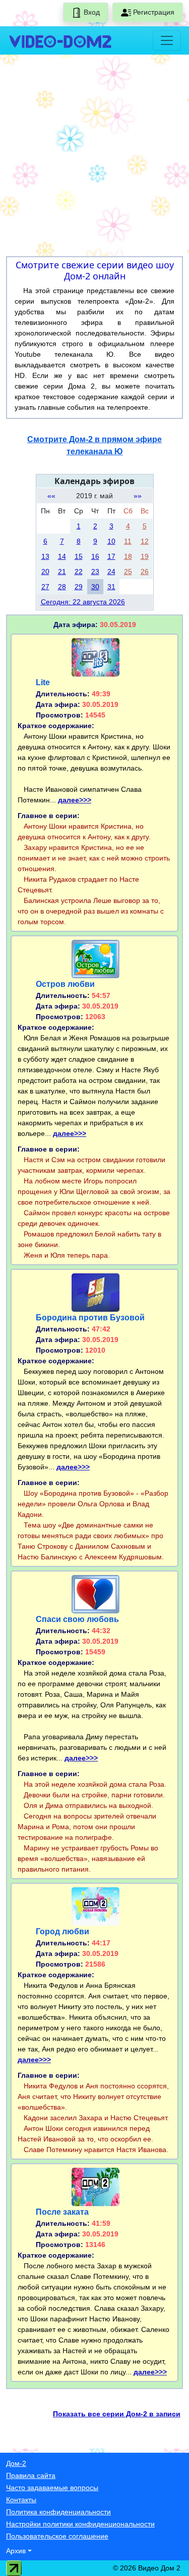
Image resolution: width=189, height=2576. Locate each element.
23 (95, 571)
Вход (91, 12)
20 (45, 571)
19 (145, 556)
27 (45, 587)
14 (62, 556)
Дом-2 (16, 2463)
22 (79, 571)
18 (128, 556)
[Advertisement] (94, 157)
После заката (62, 2212)
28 (62, 587)
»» (138, 496)
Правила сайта (31, 2475)
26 (145, 571)
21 (62, 571)
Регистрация (153, 12)
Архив (16, 2551)
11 (128, 541)
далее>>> (75, 800)
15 (79, 556)
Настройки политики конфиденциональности (80, 2524)
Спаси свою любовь (77, 1619)
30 (95, 587)
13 (45, 556)
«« (51, 496)
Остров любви (65, 984)
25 (128, 571)
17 (111, 556)
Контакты (21, 2500)
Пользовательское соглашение (57, 2536)
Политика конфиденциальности (58, 2512)
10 (111, 541)
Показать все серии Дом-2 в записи (117, 2414)
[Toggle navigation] (167, 40)
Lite (43, 682)
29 (79, 587)
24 (111, 571)
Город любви (62, 1931)
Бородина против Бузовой (90, 1318)
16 (95, 556)
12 (145, 541)
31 (111, 587)
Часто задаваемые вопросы (52, 2488)
